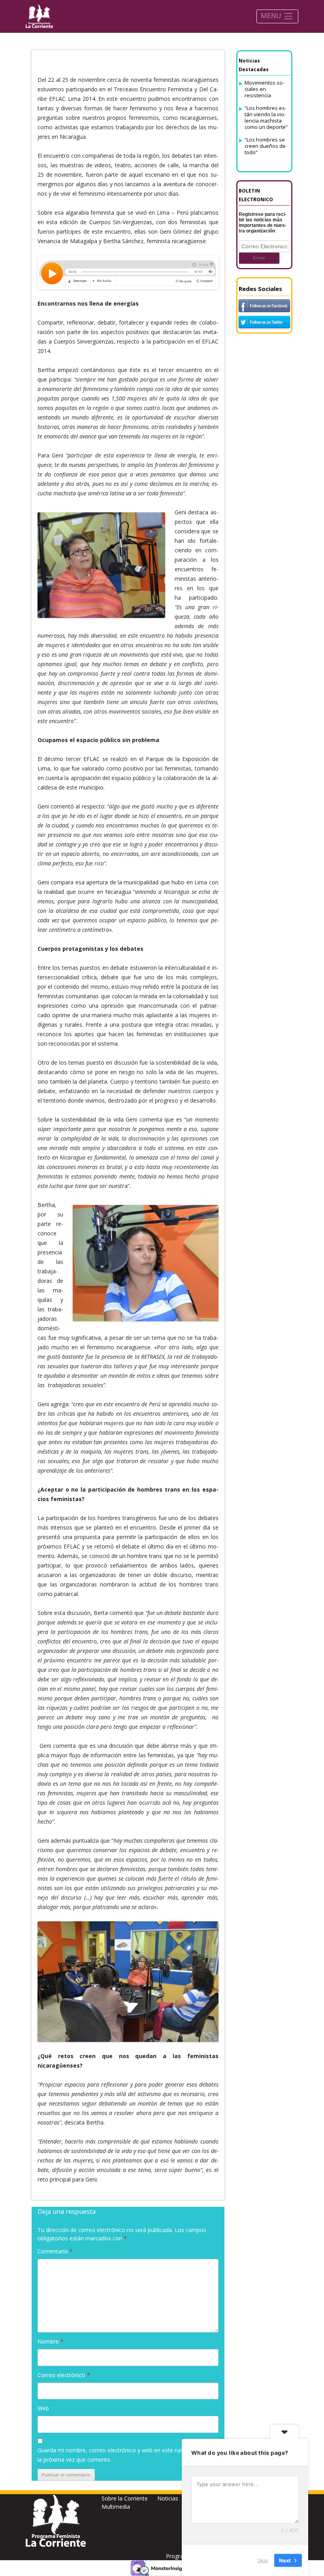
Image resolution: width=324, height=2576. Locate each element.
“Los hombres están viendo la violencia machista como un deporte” (266, 117)
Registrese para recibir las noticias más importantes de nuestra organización (263, 223)
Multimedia (116, 2507)
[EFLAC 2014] (128, 272)
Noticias (168, 2498)
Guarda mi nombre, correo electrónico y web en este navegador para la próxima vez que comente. (126, 2455)
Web (43, 2408)
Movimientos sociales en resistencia (264, 89)
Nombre (51, 2341)
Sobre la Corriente (125, 2498)
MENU (272, 15)
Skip (263, 2560)
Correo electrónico (64, 2375)
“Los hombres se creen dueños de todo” (265, 146)
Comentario (55, 2251)
